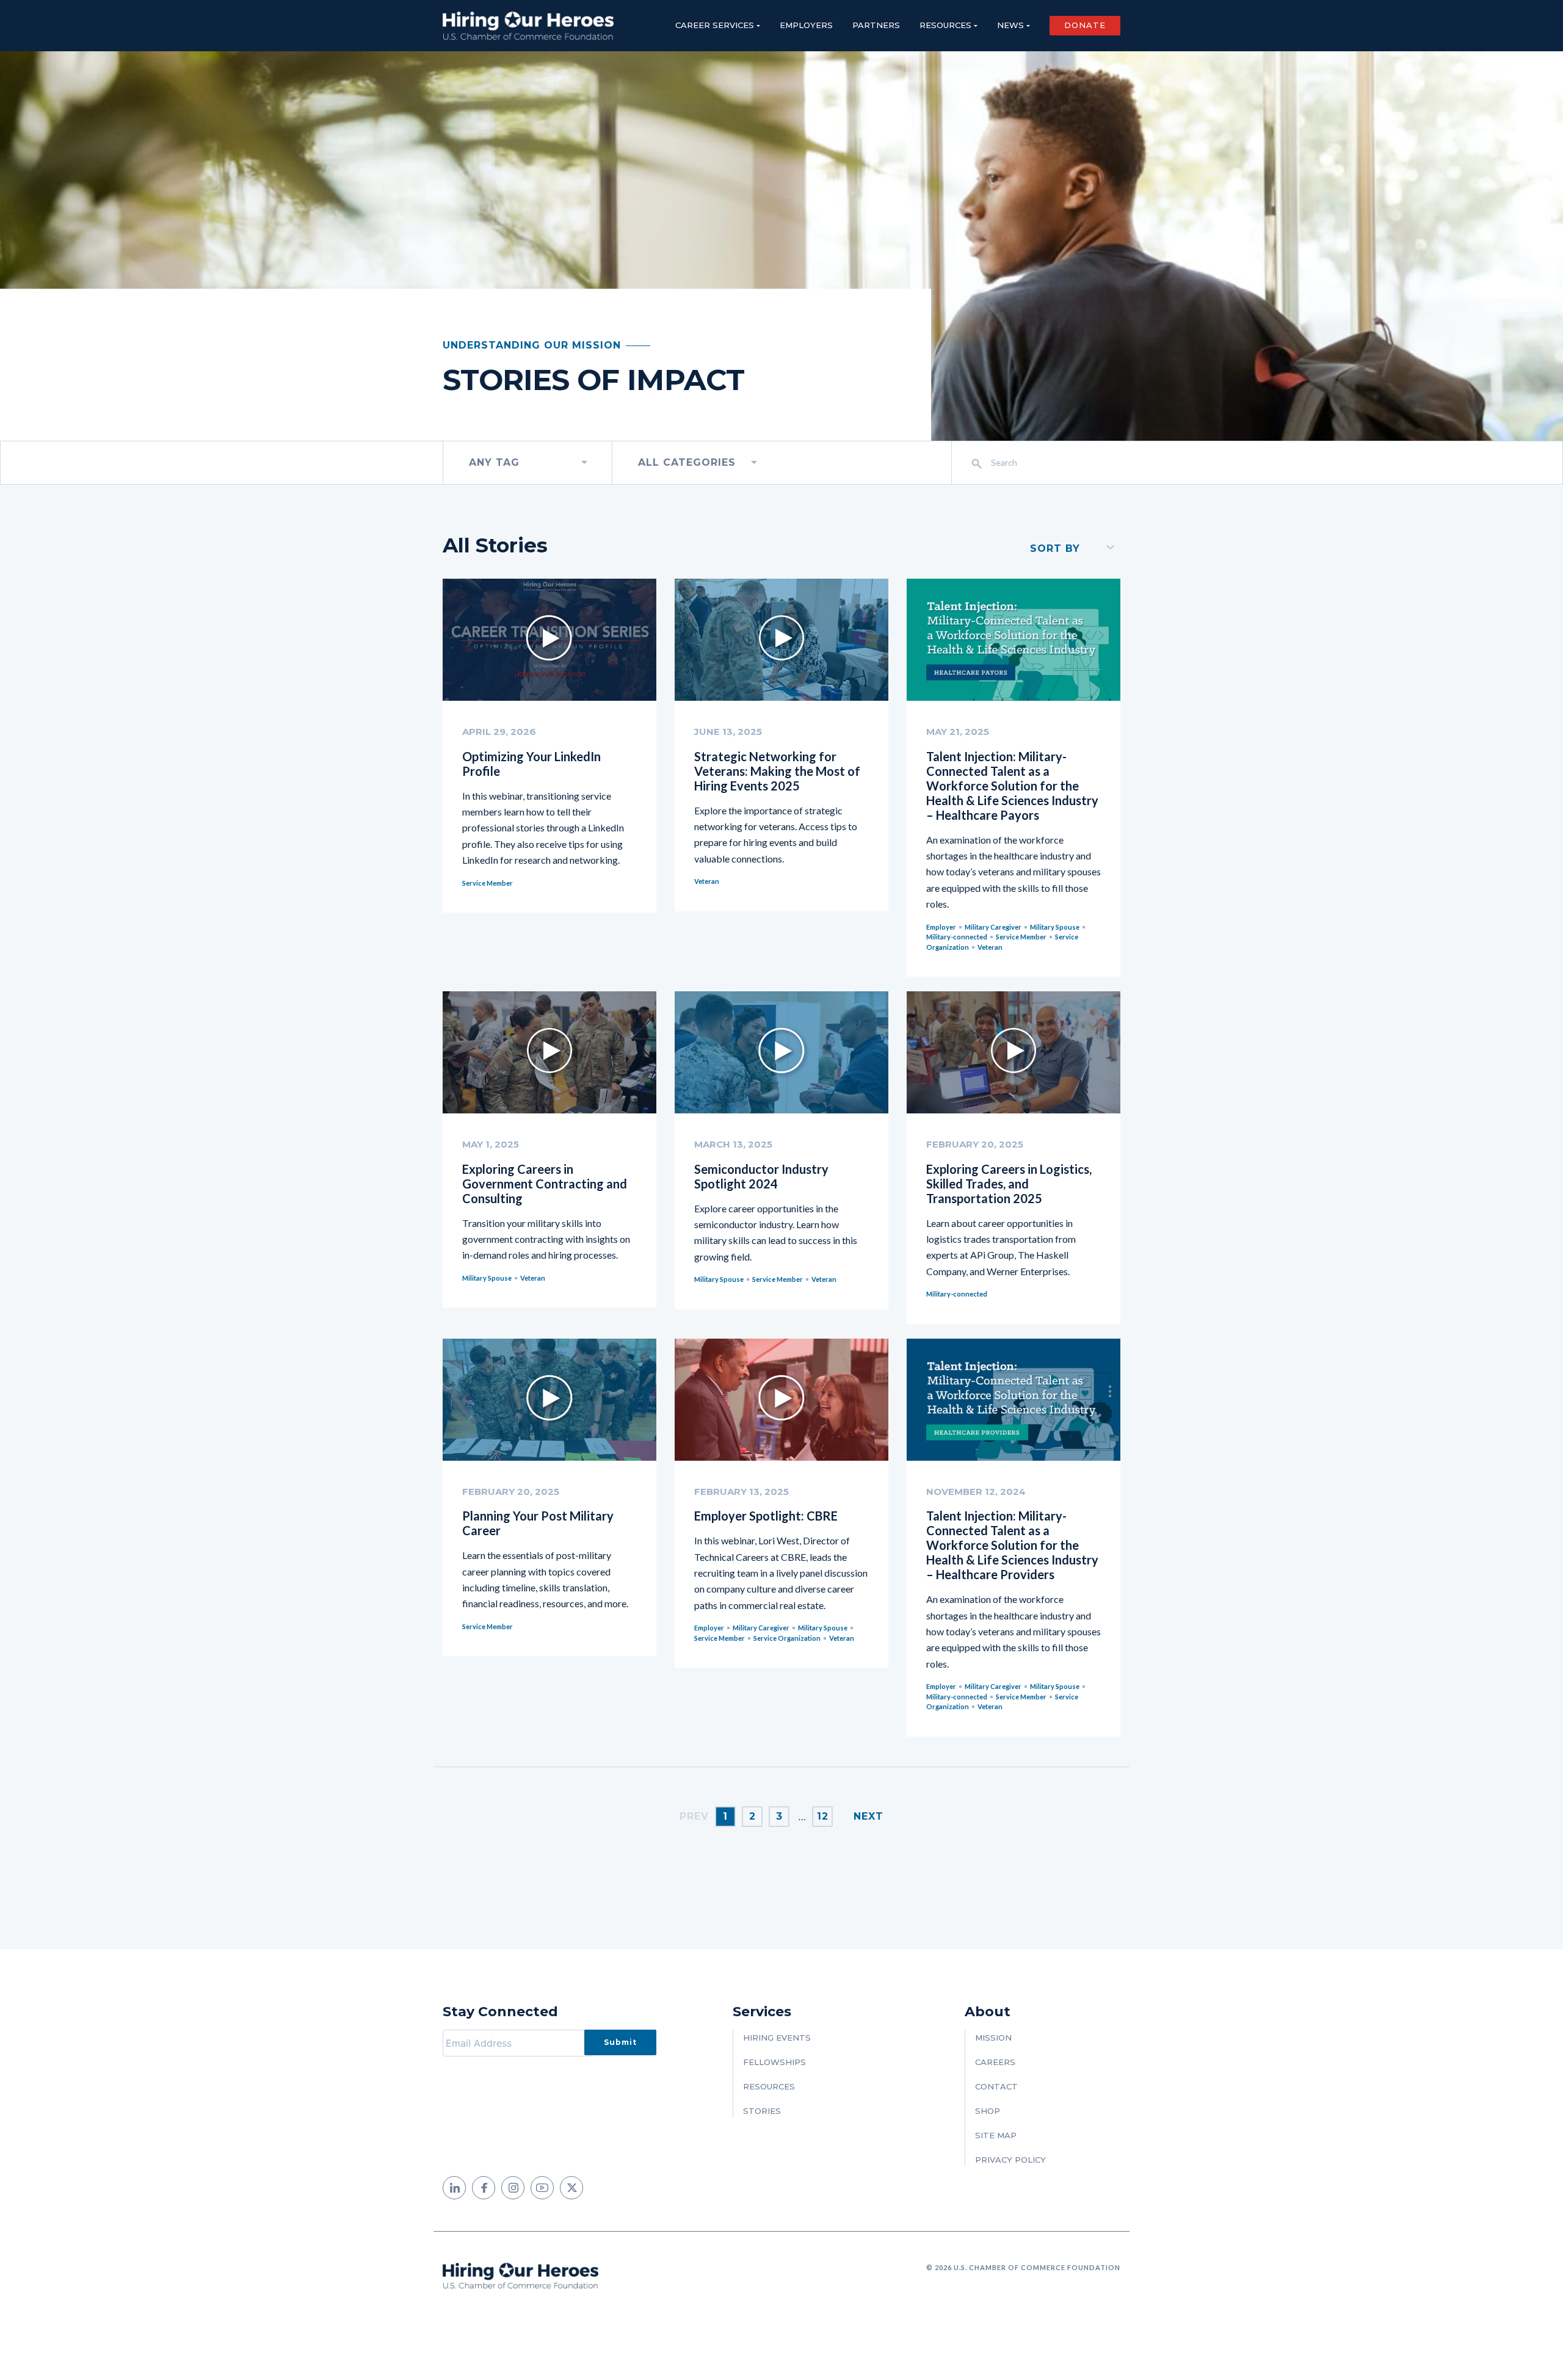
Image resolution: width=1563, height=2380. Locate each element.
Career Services (715, 25)
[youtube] (542, 2188)
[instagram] (513, 2188)
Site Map (996, 2135)
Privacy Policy (1010, 2160)
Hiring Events (777, 2038)
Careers (995, 2062)
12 (823, 1816)
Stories (762, 2111)
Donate (1085, 25)
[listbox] (528, 463)
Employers (806, 25)
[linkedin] (454, 2188)
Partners (876, 25)
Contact (996, 2086)
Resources (945, 25)
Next (869, 1816)
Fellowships (774, 2062)
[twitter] (571, 2188)
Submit (620, 2042)
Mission (993, 2038)
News (1010, 25)
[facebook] (484, 2188)
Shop (988, 2111)
